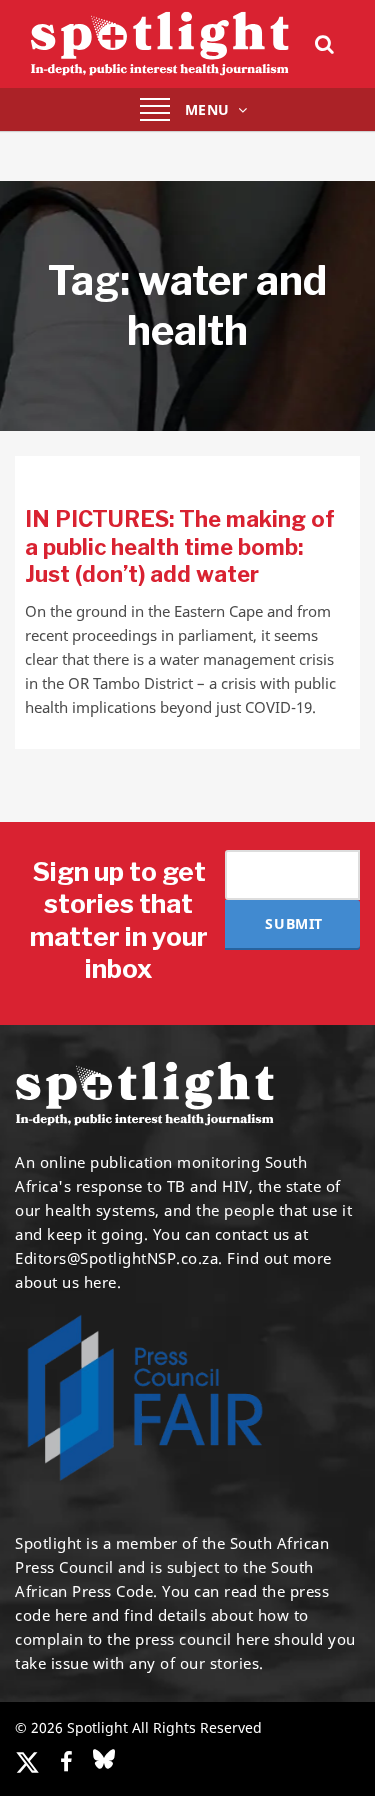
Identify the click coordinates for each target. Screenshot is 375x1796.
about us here (66, 1282)
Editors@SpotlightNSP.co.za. (119, 1258)
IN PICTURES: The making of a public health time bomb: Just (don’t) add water (180, 546)
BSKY (104, 1759)
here (71, 1615)
